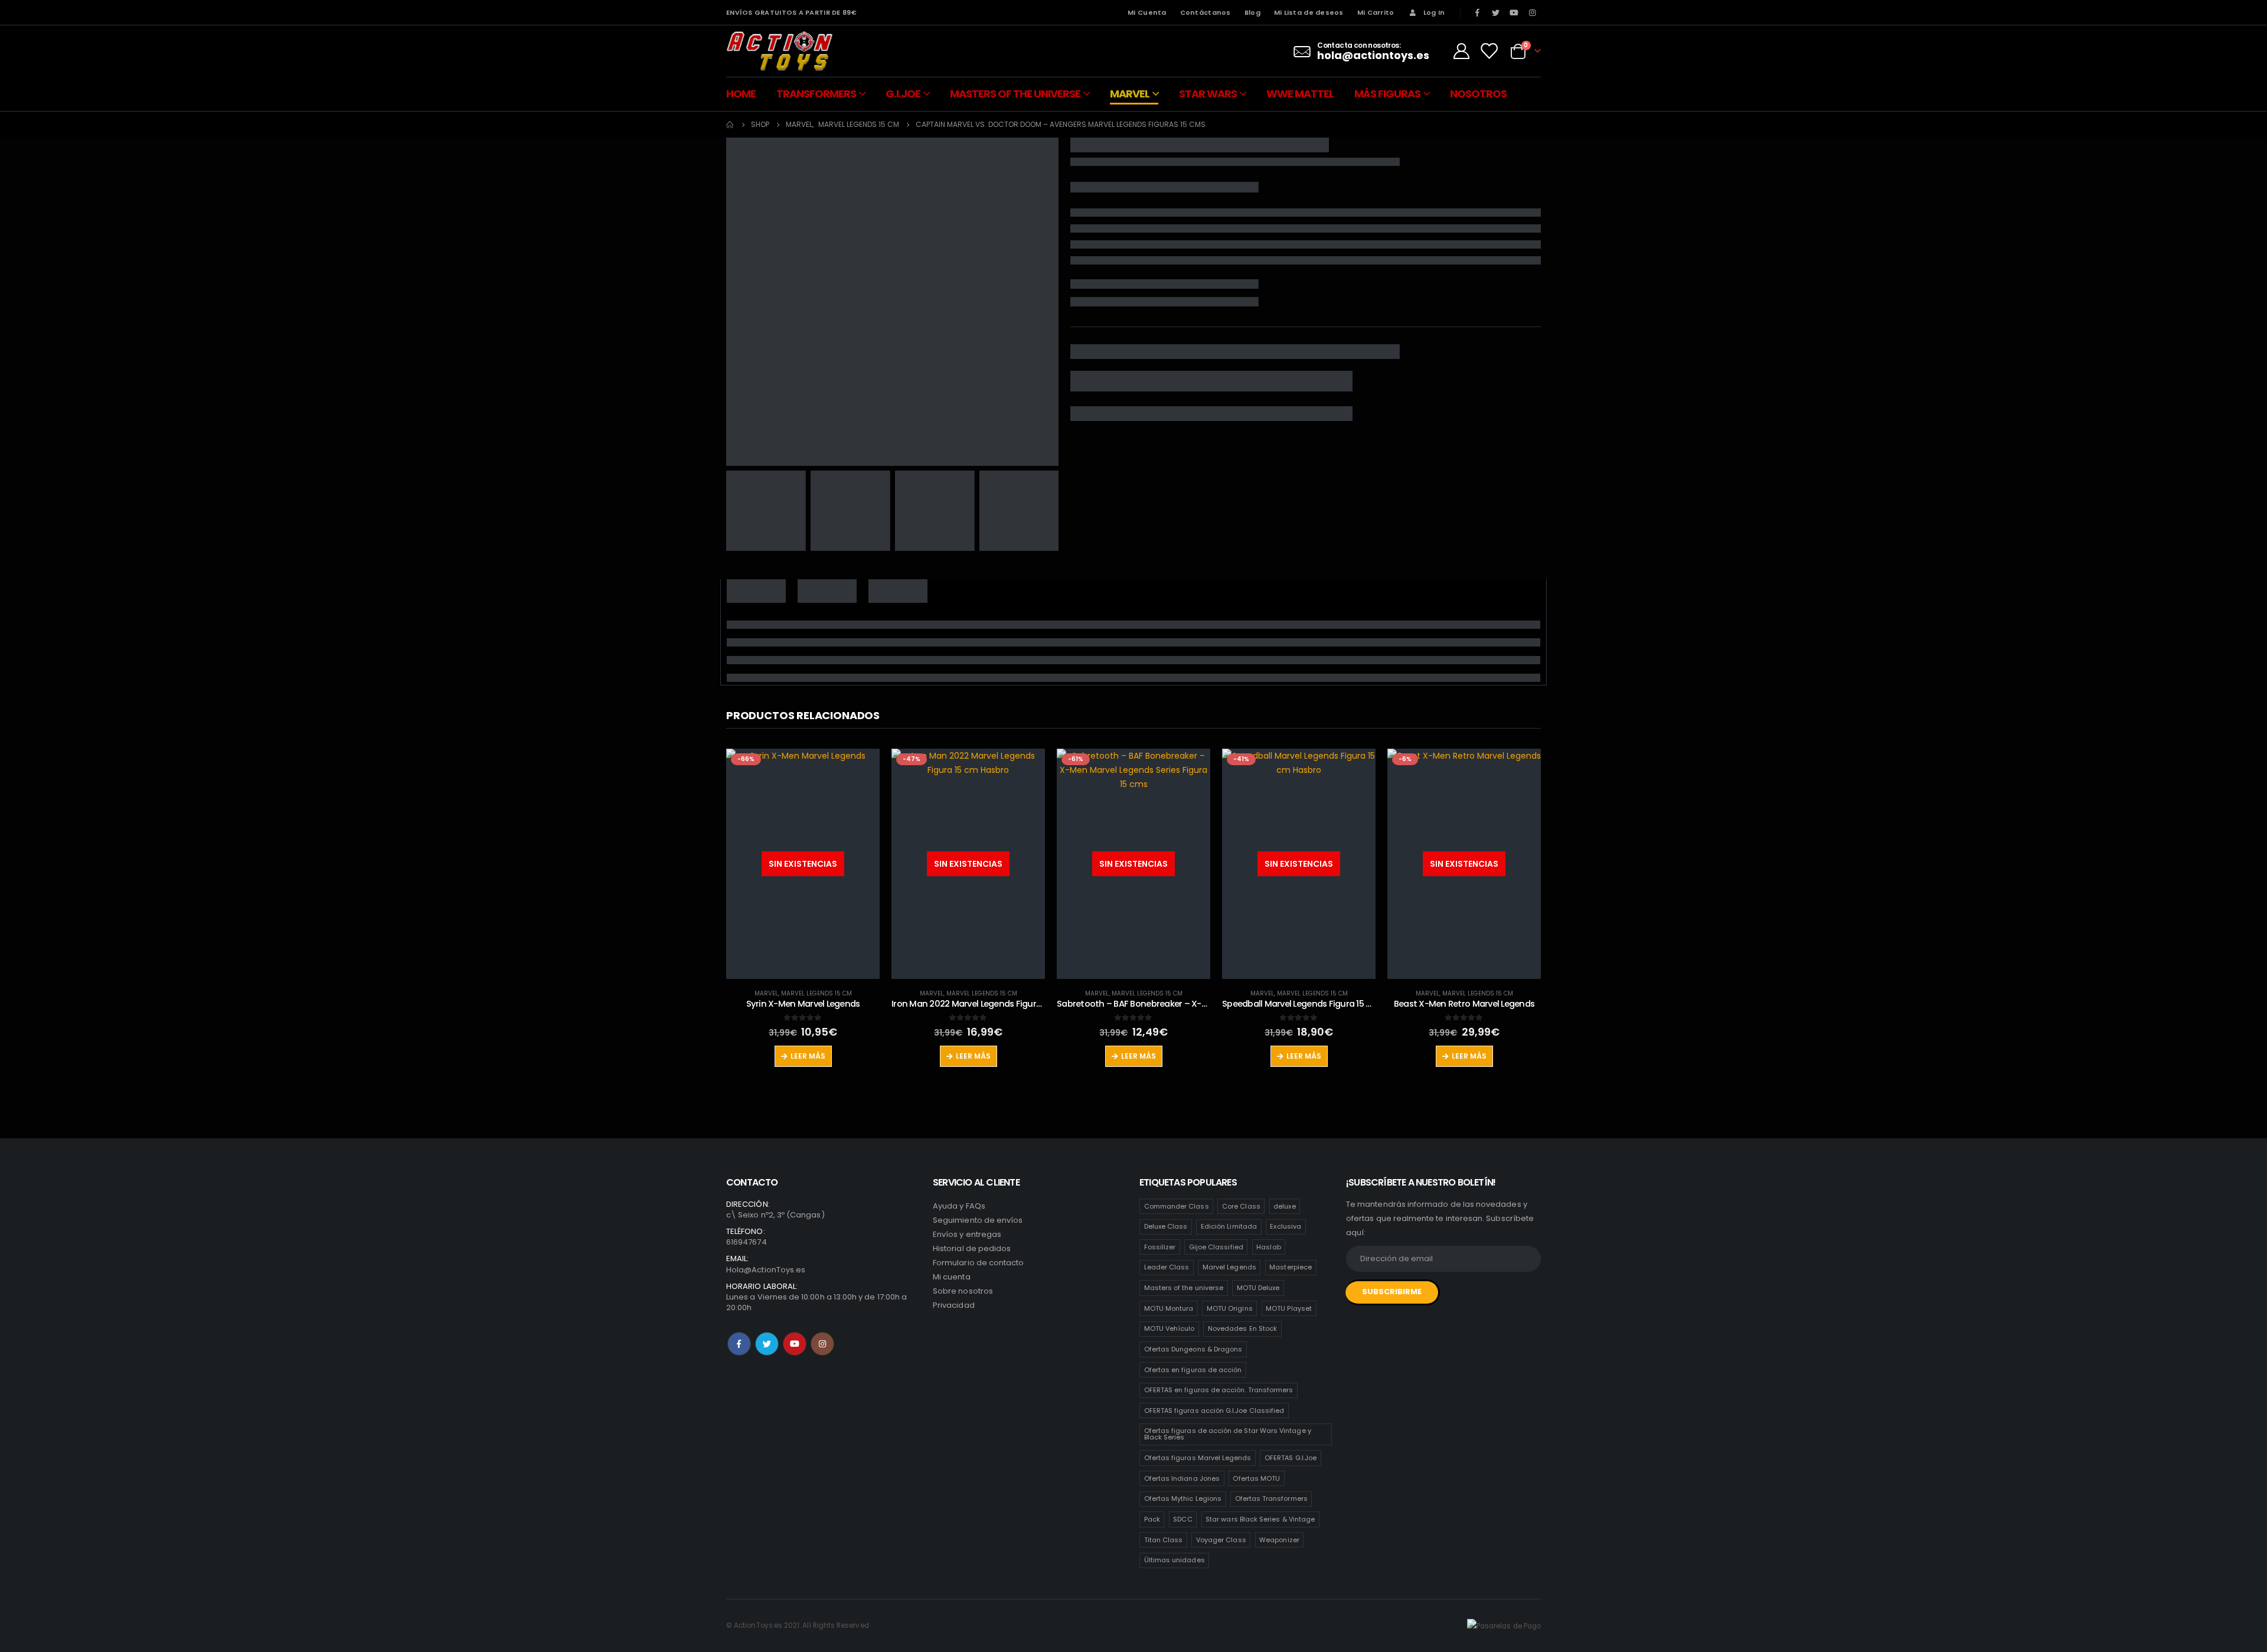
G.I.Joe (903, 94)
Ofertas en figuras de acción (1193, 1370)
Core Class (1241, 1206)
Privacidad (954, 1305)
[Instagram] (1533, 12)
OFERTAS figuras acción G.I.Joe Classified (1214, 1411)
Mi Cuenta (1147, 12)
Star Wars (1208, 94)
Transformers (816, 94)
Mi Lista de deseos (1309, 12)
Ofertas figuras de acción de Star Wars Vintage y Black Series (1228, 1434)
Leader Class (1167, 1267)
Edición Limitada (1229, 1226)
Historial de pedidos (972, 1248)
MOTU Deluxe (1258, 1288)
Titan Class (1164, 1540)
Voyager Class (1221, 1540)
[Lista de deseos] (1489, 51)
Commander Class (1177, 1206)
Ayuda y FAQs (959, 1206)
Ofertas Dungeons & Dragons (1193, 1349)
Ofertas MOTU (1256, 1478)
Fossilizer (1160, 1247)
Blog (1252, 12)
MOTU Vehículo (1170, 1328)
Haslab (1268, 1247)
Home (741, 94)
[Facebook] (1477, 12)
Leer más (808, 1056)
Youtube (795, 1344)
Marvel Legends (1229, 1267)
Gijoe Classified (1216, 1247)
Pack (1152, 1519)
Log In (1434, 12)
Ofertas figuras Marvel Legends (1198, 1458)
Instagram (822, 1344)
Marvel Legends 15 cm (816, 993)
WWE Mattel (1300, 94)
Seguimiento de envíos (978, 1220)
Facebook (739, 1344)
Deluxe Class (1166, 1226)
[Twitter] (1495, 12)
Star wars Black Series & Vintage (1260, 1519)
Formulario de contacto (978, 1263)
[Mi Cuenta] (1461, 51)
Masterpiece (1291, 1267)
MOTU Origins (1230, 1308)
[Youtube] (1514, 12)
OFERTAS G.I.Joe (1291, 1458)
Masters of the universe (1184, 1288)
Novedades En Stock (1242, 1328)
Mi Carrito (1376, 12)
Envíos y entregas (967, 1234)
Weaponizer (1279, 1540)
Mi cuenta (952, 1277)
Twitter (767, 1344)
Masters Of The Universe (1015, 94)
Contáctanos (1206, 12)
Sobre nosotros (963, 1291)
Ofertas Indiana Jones (1182, 1478)
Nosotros (1478, 94)
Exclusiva (1286, 1226)
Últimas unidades (1175, 1560)
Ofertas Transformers (1271, 1498)
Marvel (1130, 94)
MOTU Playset (1289, 1308)
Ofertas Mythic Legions (1183, 1498)
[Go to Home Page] (730, 125)
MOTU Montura (1169, 1308)
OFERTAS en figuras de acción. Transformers (1219, 1390)
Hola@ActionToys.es (766, 1270)
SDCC (1183, 1519)
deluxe (1284, 1206)
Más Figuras (1387, 94)
